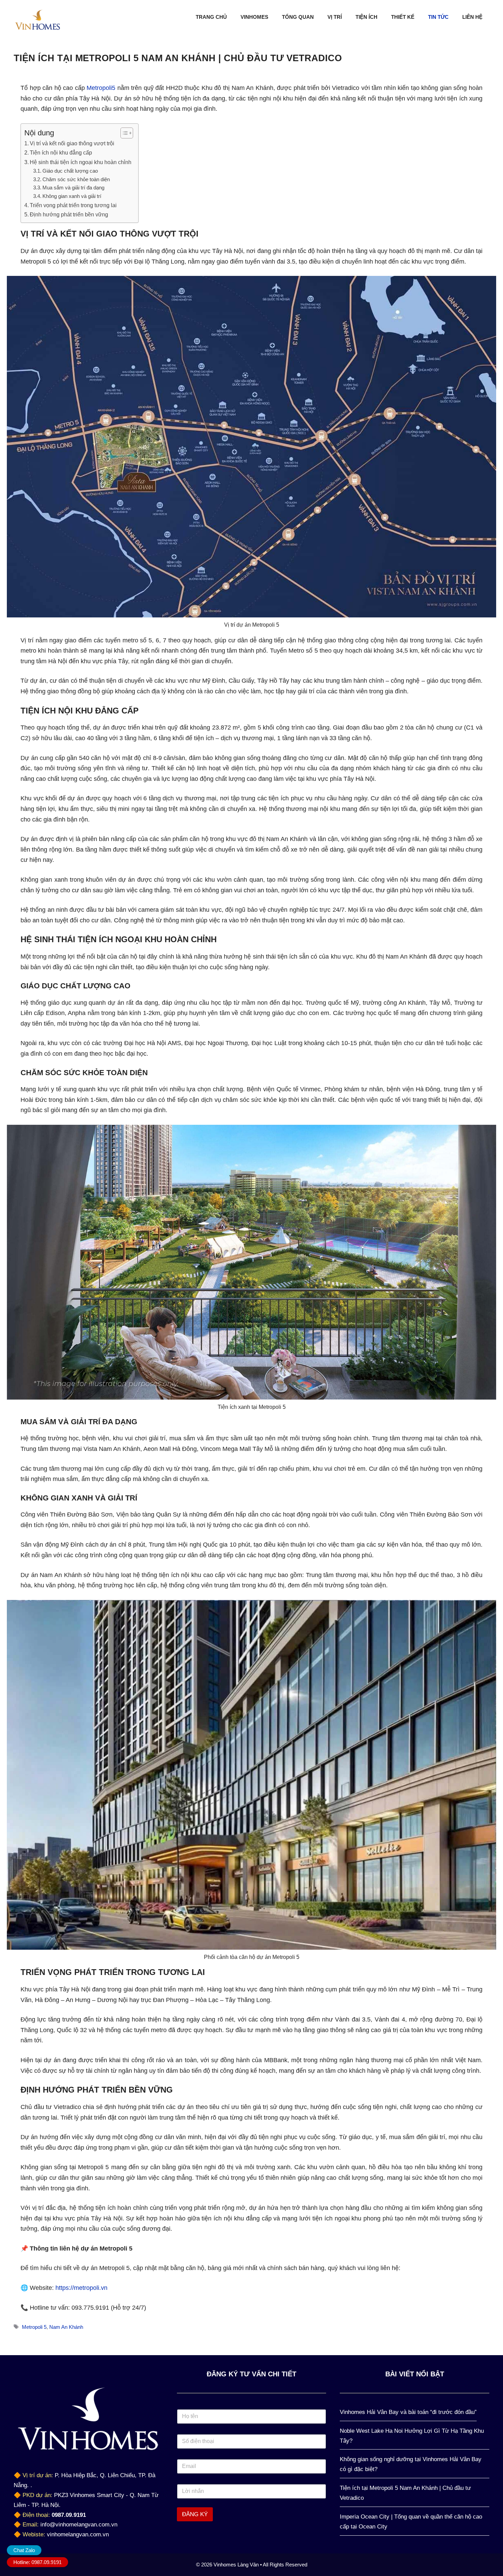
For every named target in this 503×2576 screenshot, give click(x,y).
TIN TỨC (438, 17)
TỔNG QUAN (298, 17)
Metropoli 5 (34, 2327)
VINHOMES (254, 17)
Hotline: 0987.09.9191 (37, 2562)
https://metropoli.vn (81, 2288)
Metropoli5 (102, 88)
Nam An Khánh (66, 2327)
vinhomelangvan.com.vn (78, 2534)
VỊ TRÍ (335, 17)
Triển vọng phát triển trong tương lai (73, 205)
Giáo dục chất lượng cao (70, 171)
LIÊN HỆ (472, 17)
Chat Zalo (24, 2550)
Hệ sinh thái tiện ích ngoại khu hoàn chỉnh (81, 162)
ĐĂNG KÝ (195, 2514)
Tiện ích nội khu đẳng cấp (61, 152)
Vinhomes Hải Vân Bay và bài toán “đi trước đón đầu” (408, 2412)
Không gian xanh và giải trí (72, 196)
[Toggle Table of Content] (123, 133)
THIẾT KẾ (403, 17)
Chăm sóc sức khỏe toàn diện (76, 179)
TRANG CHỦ (211, 17)
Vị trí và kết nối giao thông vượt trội (72, 143)
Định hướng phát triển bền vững (69, 214)
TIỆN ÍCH (366, 17)
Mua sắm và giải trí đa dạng (73, 188)
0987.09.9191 (69, 2515)
